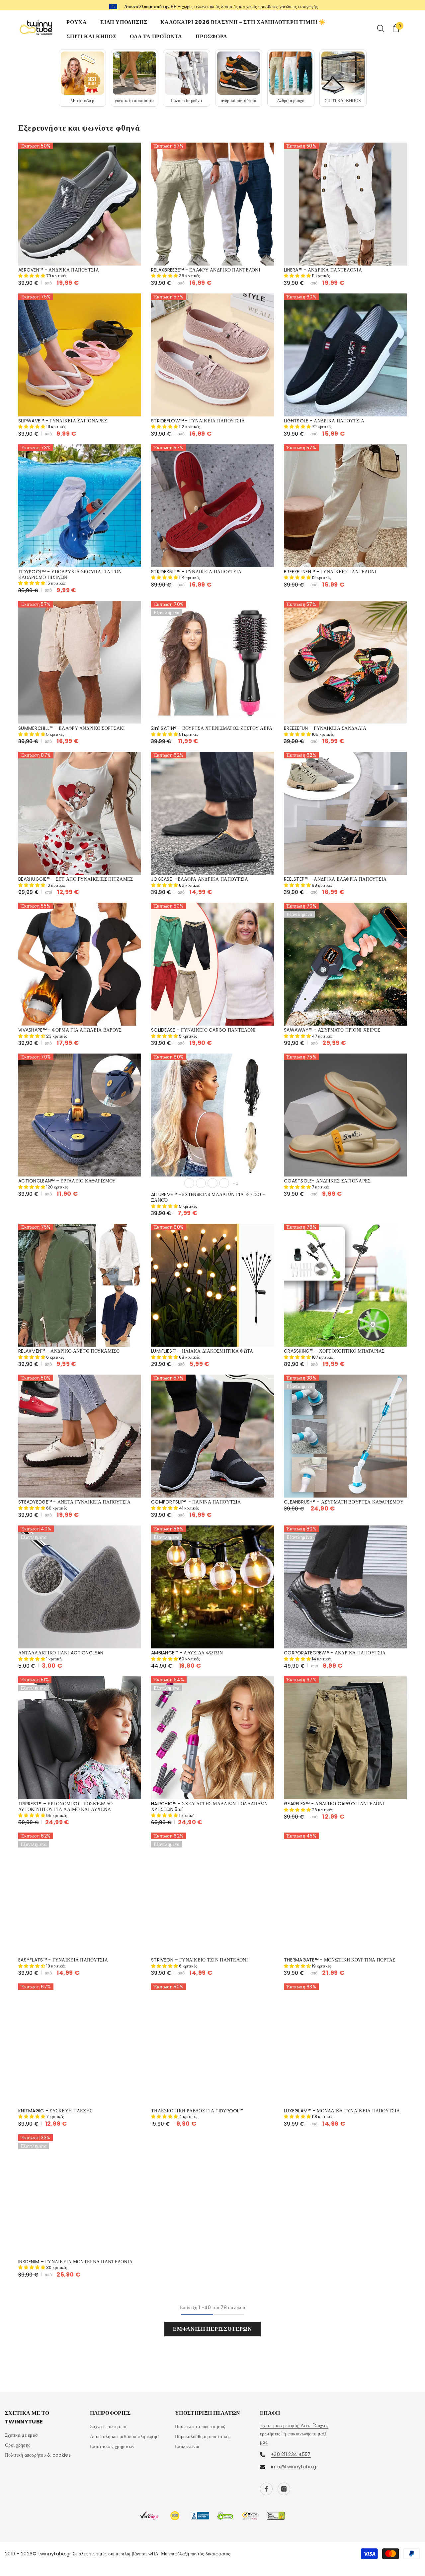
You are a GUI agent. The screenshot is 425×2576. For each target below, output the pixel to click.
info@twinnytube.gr (295, 2466)
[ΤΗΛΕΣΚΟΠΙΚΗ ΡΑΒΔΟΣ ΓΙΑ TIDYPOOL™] (212, 2045)
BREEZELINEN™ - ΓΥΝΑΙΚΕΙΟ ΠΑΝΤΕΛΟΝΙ (330, 571)
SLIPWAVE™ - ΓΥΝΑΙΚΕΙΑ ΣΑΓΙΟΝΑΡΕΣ (63, 421)
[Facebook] (266, 2489)
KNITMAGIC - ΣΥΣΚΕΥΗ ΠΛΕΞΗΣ (55, 2111)
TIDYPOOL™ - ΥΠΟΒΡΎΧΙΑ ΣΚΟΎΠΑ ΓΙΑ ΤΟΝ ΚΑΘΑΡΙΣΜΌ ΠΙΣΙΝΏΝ (70, 574)
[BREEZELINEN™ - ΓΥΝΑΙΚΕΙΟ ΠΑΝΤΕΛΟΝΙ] (345, 505)
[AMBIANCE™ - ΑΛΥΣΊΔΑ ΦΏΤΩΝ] (212, 1586)
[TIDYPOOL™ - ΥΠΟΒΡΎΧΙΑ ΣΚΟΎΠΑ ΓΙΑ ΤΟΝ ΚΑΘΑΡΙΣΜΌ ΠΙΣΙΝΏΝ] (80, 505)
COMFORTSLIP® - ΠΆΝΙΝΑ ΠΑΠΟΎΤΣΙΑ (196, 1501)
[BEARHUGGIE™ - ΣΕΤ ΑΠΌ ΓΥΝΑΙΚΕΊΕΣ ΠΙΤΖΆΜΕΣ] (80, 813)
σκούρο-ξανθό (201, 1182)
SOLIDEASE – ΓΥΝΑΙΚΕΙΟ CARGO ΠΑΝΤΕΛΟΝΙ (203, 1029)
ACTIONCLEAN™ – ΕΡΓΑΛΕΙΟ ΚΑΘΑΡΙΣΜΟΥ (67, 1180)
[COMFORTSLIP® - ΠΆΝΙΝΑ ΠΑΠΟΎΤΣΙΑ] (212, 1435)
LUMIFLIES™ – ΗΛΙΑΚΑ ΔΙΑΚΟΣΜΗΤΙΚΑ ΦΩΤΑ (202, 1350)
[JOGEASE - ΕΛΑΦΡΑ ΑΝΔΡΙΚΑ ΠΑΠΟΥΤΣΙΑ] (212, 813)
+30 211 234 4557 (245, 5)
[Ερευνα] (381, 28)
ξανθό (189, 1182)
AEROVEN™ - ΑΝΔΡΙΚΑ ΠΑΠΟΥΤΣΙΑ (59, 270)
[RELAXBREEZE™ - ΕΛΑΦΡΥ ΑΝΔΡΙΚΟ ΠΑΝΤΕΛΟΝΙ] (212, 204)
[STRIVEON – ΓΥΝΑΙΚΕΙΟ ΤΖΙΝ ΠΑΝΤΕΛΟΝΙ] (212, 1894)
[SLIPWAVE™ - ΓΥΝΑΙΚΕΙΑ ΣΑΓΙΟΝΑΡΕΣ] (80, 355)
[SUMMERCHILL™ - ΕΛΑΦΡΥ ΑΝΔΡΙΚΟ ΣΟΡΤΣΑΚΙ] (80, 662)
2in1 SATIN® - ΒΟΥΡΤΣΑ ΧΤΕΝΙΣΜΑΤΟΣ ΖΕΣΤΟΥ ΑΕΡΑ (212, 728)
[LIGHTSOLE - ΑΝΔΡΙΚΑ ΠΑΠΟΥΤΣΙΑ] (345, 355)
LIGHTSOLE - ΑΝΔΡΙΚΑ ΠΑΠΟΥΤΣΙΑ (324, 421)
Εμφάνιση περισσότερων (212, 2329)
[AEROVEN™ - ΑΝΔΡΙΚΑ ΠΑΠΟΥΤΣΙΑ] (80, 204)
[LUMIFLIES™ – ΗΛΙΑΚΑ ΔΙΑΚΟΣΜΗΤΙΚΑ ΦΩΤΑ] (212, 1285)
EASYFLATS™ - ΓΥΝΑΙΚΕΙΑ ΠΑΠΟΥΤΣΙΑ (63, 1960)
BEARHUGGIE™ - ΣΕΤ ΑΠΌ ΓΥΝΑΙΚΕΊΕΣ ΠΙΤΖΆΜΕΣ (76, 879)
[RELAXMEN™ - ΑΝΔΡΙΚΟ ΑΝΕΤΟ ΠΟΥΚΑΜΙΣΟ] (80, 1285)
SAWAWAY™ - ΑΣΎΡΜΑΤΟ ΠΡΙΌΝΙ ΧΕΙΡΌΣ (332, 1029)
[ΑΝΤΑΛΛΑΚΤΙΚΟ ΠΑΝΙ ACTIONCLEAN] (80, 1586)
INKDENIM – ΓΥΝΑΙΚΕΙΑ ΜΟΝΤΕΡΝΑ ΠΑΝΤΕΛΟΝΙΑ (75, 2261)
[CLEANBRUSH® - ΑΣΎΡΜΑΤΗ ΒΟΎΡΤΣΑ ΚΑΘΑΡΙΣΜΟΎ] (345, 1435)
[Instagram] (284, 2489)
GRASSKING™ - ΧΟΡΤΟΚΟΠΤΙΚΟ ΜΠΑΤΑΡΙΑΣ (334, 1350)
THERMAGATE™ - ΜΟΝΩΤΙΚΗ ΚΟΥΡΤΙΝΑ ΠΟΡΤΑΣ (340, 1960)
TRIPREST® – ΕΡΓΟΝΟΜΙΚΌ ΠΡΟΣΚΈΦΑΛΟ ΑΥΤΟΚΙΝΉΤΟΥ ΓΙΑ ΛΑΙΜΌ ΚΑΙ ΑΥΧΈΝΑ (65, 1806)
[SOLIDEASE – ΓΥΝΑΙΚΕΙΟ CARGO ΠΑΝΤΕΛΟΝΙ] (212, 963)
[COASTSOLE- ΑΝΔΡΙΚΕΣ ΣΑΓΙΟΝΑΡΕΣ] (345, 1114)
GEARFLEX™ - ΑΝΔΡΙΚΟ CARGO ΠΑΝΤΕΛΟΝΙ (334, 1803)
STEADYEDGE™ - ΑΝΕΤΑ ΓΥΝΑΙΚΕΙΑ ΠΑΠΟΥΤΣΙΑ (74, 1501)
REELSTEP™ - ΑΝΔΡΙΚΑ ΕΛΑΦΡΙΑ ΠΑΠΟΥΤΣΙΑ (335, 879)
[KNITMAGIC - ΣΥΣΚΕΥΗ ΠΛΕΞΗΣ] (80, 2045)
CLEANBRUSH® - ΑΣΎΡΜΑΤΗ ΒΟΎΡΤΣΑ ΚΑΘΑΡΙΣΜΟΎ (344, 1501)
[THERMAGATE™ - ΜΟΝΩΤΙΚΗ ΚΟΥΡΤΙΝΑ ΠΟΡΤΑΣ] (345, 1894)
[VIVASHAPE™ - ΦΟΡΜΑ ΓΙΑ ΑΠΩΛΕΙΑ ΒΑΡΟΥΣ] (80, 963)
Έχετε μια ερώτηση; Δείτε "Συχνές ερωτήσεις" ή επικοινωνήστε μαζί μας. (294, 2433)
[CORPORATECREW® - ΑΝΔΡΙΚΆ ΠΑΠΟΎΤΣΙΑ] (345, 1586)
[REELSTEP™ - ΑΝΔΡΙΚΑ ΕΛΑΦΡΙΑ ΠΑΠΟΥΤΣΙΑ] (345, 813)
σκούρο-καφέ (224, 1182)
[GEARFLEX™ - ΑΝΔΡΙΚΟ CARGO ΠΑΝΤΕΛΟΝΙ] (345, 1737)
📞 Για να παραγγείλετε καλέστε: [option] (213, 5)
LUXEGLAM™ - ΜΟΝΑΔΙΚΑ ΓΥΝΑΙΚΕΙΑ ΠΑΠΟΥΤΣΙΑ (342, 2111)
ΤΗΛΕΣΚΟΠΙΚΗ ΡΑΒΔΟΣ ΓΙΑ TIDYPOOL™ (197, 2111)
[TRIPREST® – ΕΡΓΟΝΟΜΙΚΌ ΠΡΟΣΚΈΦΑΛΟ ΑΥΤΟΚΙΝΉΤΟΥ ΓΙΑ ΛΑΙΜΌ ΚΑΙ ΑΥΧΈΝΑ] (80, 1737)
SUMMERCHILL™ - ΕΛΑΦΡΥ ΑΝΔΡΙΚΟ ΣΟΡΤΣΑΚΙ (72, 728)
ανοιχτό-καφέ (212, 1182)
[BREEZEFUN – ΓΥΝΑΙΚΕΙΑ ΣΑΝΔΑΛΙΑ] (345, 662)
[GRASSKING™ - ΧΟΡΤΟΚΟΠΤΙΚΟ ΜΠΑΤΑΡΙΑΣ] (345, 1285)
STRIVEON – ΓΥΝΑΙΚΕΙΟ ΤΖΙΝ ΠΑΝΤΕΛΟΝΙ (200, 1960)
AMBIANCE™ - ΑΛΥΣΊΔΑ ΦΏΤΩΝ (187, 1652)
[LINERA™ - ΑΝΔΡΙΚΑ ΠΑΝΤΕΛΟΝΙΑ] (345, 204)
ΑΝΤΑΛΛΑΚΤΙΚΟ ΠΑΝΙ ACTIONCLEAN (61, 1652)
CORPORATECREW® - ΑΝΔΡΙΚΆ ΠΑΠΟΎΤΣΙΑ (335, 1652)
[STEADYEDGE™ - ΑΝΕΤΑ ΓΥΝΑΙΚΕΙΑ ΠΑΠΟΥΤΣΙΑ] (80, 1435)
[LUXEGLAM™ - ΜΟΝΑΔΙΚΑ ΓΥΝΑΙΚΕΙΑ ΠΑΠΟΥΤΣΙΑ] (345, 2045)
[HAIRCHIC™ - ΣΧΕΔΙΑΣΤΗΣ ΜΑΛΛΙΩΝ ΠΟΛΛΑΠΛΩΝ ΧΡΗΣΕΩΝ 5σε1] (212, 1737)
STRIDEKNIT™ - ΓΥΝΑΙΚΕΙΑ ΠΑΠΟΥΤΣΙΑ (196, 571)
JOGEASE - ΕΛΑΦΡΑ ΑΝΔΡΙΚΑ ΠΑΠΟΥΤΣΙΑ (200, 879)
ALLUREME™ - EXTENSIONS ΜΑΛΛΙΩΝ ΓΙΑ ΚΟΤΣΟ (208, 1197)
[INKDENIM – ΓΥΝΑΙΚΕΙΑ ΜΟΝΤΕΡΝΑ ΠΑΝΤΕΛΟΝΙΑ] (80, 2195)
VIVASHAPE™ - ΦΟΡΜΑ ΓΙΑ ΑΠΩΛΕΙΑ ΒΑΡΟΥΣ (70, 1029)
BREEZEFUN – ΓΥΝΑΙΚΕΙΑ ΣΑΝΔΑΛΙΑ (325, 728)
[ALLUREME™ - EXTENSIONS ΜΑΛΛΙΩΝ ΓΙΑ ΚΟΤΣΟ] (212, 1114)
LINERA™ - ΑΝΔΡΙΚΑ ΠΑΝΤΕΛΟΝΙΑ (323, 270)
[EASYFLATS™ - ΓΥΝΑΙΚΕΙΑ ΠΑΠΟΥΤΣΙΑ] (80, 1894)
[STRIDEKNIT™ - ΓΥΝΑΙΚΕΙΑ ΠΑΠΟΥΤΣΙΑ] (212, 505)
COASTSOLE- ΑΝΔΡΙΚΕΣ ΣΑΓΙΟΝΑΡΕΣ (327, 1180)
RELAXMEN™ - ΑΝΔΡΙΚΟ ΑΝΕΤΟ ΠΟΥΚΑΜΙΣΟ (69, 1350)
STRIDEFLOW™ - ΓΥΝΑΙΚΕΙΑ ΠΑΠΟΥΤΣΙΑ (198, 421)
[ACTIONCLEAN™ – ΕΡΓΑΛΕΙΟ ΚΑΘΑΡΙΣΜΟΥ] (80, 1114)
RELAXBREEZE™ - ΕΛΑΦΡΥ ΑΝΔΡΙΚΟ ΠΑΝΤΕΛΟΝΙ (206, 270)
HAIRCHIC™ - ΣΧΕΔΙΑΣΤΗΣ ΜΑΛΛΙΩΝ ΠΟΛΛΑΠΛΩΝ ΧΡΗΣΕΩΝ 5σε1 (209, 1806)
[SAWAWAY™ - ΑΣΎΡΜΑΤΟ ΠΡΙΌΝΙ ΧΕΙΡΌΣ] (345, 963)
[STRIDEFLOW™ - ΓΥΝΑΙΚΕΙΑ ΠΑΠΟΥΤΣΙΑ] (212, 355)
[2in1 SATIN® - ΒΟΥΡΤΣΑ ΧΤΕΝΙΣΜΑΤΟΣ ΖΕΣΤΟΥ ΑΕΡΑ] (212, 662)
